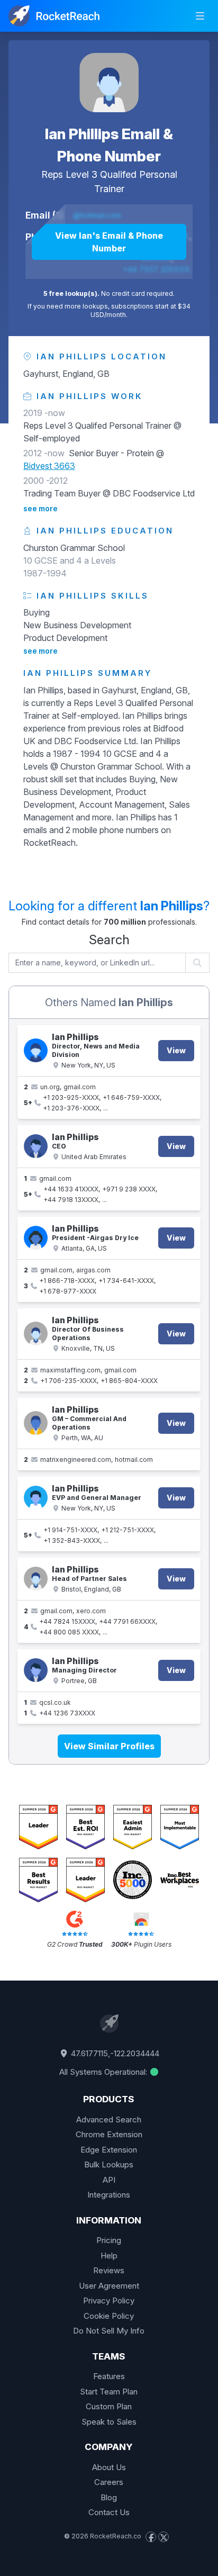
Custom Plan (109, 2406)
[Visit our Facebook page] (151, 2537)
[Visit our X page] (163, 2537)
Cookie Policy (109, 2316)
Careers (109, 2482)
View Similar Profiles (109, 1746)
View (176, 1050)
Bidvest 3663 (49, 466)
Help (109, 2256)
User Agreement (109, 2286)
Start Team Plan (109, 2392)
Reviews (109, 2270)
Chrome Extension (109, 2134)
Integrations (109, 2195)
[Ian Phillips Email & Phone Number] (109, 83)
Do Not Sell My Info (109, 2331)
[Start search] (198, 963)
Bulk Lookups (109, 2164)
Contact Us (109, 2512)
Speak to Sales (109, 2422)
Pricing (109, 2240)
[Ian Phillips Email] (36, 1423)
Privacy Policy (109, 2301)
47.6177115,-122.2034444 (114, 2053)
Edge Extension (109, 2150)
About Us (109, 2467)
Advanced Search (109, 2119)
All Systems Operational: (104, 2072)
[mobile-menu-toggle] (200, 16)
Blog (109, 2497)
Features (109, 2376)
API (109, 2180)
